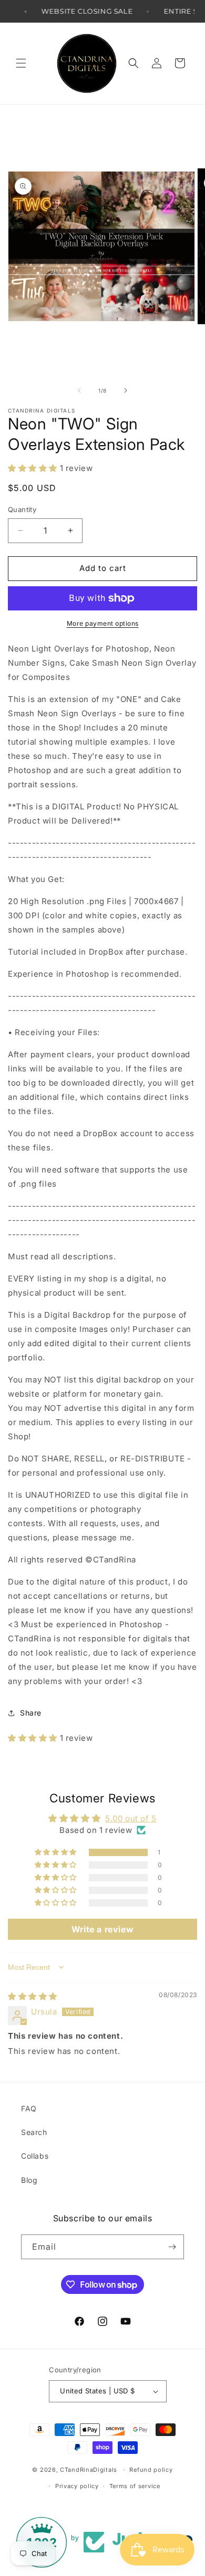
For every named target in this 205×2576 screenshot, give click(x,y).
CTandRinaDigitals (89, 2470)
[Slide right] (126, 390)
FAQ (29, 2108)
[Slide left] (79, 390)
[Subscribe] (172, 2247)
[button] (21, 63)
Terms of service (135, 2486)
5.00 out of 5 (131, 1818)
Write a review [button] (102, 1929)
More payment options (103, 623)
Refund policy (151, 2470)
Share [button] (31, 1713)
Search (34, 2132)
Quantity (22, 509)
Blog (29, 2180)
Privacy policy (77, 2486)
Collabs (35, 2156)
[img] (33, 1996)
